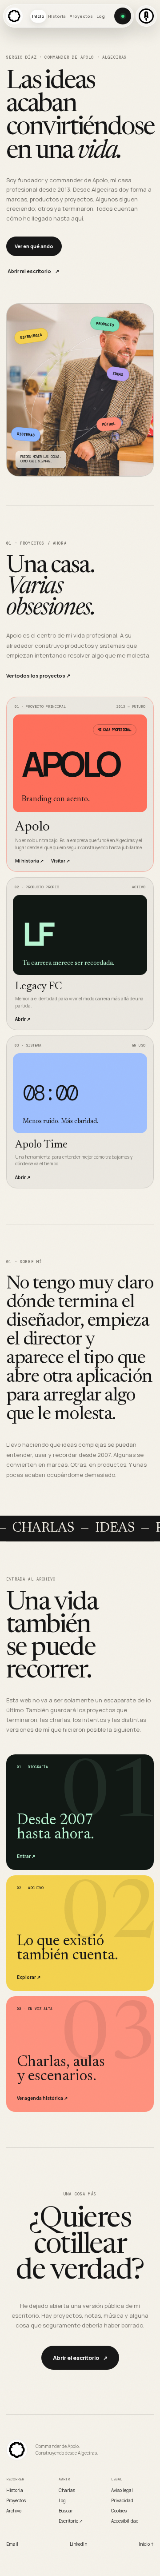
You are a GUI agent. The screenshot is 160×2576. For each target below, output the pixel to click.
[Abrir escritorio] (123, 16)
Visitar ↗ (60, 861)
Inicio (38, 16)
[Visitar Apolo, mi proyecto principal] (146, 16)
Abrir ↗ (23, 1019)
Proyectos (81, 16)
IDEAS (118, 374)
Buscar (66, 2511)
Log (101, 16)
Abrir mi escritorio (33, 271)
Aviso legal (122, 2490)
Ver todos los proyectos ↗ (38, 676)
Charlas (67, 2490)
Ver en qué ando (34, 246)
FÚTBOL (109, 424)
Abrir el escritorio (80, 2358)
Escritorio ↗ (71, 2521)
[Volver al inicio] (17, 2450)
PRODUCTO (105, 324)
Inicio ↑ (146, 2544)
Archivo (14, 2511)
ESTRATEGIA (31, 336)
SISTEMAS (26, 435)
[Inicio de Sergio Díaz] (14, 16)
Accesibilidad (125, 2521)
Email (12, 2544)
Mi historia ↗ (29, 861)
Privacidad (122, 2500)
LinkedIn (78, 2544)
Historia (57, 16)
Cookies (119, 2511)
